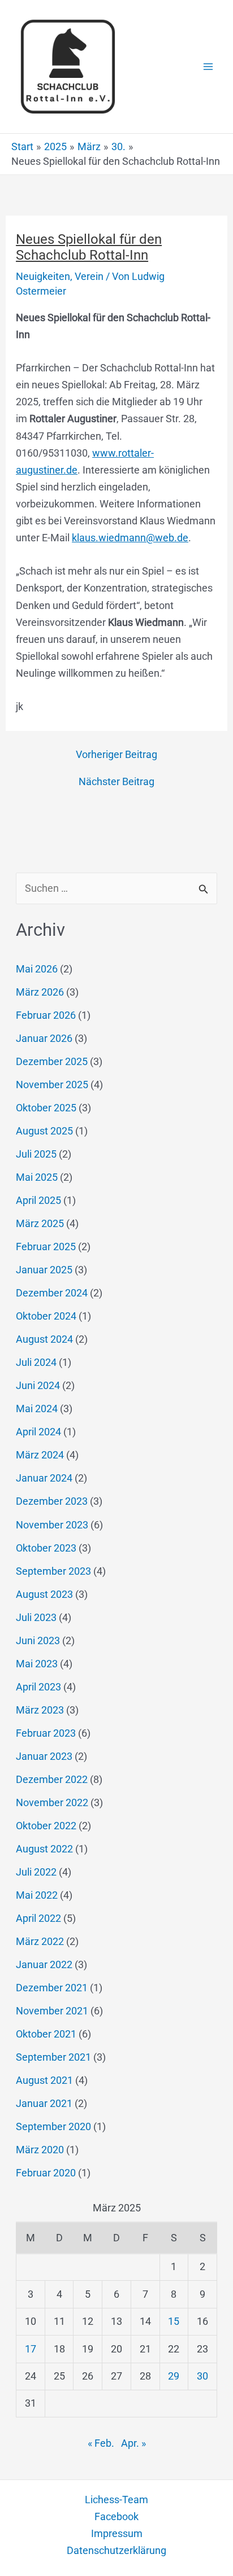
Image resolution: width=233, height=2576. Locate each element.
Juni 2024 (38, 1385)
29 (174, 2376)
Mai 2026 (37, 969)
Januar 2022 (44, 1964)
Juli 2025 (36, 1154)
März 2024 (40, 1455)
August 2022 (44, 1849)
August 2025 (44, 1131)
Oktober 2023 (46, 1548)
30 (202, 2376)
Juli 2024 (36, 1362)
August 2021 (44, 2080)
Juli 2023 (36, 1617)
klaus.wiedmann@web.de (130, 538)
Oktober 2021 (46, 2034)
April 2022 (38, 1918)
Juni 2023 (38, 1640)
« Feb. (101, 2443)
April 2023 (38, 1687)
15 (174, 2321)
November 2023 (52, 1525)
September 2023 (53, 1571)
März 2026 (40, 992)
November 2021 (52, 2011)
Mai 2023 (37, 1664)
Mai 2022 (37, 1895)
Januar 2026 (44, 1038)
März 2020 (40, 2150)
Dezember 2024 (52, 1293)
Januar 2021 (44, 2103)
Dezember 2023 (52, 1501)
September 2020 (53, 2126)
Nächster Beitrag (116, 782)
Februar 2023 (46, 1733)
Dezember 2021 (52, 1988)
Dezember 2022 (52, 1779)
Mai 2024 (37, 1409)
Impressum (117, 2533)
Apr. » (133, 2443)
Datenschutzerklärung (116, 2550)
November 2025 (52, 1085)
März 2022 (40, 1941)
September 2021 (53, 2057)
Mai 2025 (37, 1177)
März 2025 (40, 1223)
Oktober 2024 (46, 1316)
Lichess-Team (116, 2500)
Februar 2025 (46, 1247)
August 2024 (44, 1339)
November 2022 (52, 1802)
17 (31, 2349)
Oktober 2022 (46, 1826)
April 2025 (38, 1200)
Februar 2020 (46, 2173)
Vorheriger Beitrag (116, 755)
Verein (89, 276)
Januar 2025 (44, 1270)
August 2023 (44, 1594)
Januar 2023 (44, 1756)
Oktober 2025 (46, 1108)
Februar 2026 (46, 1015)
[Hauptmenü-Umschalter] (208, 67)
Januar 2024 (44, 1478)
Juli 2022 (36, 1872)
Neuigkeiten (43, 276)
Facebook (116, 2516)
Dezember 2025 (52, 1061)
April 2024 (38, 1432)
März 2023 (40, 1710)
